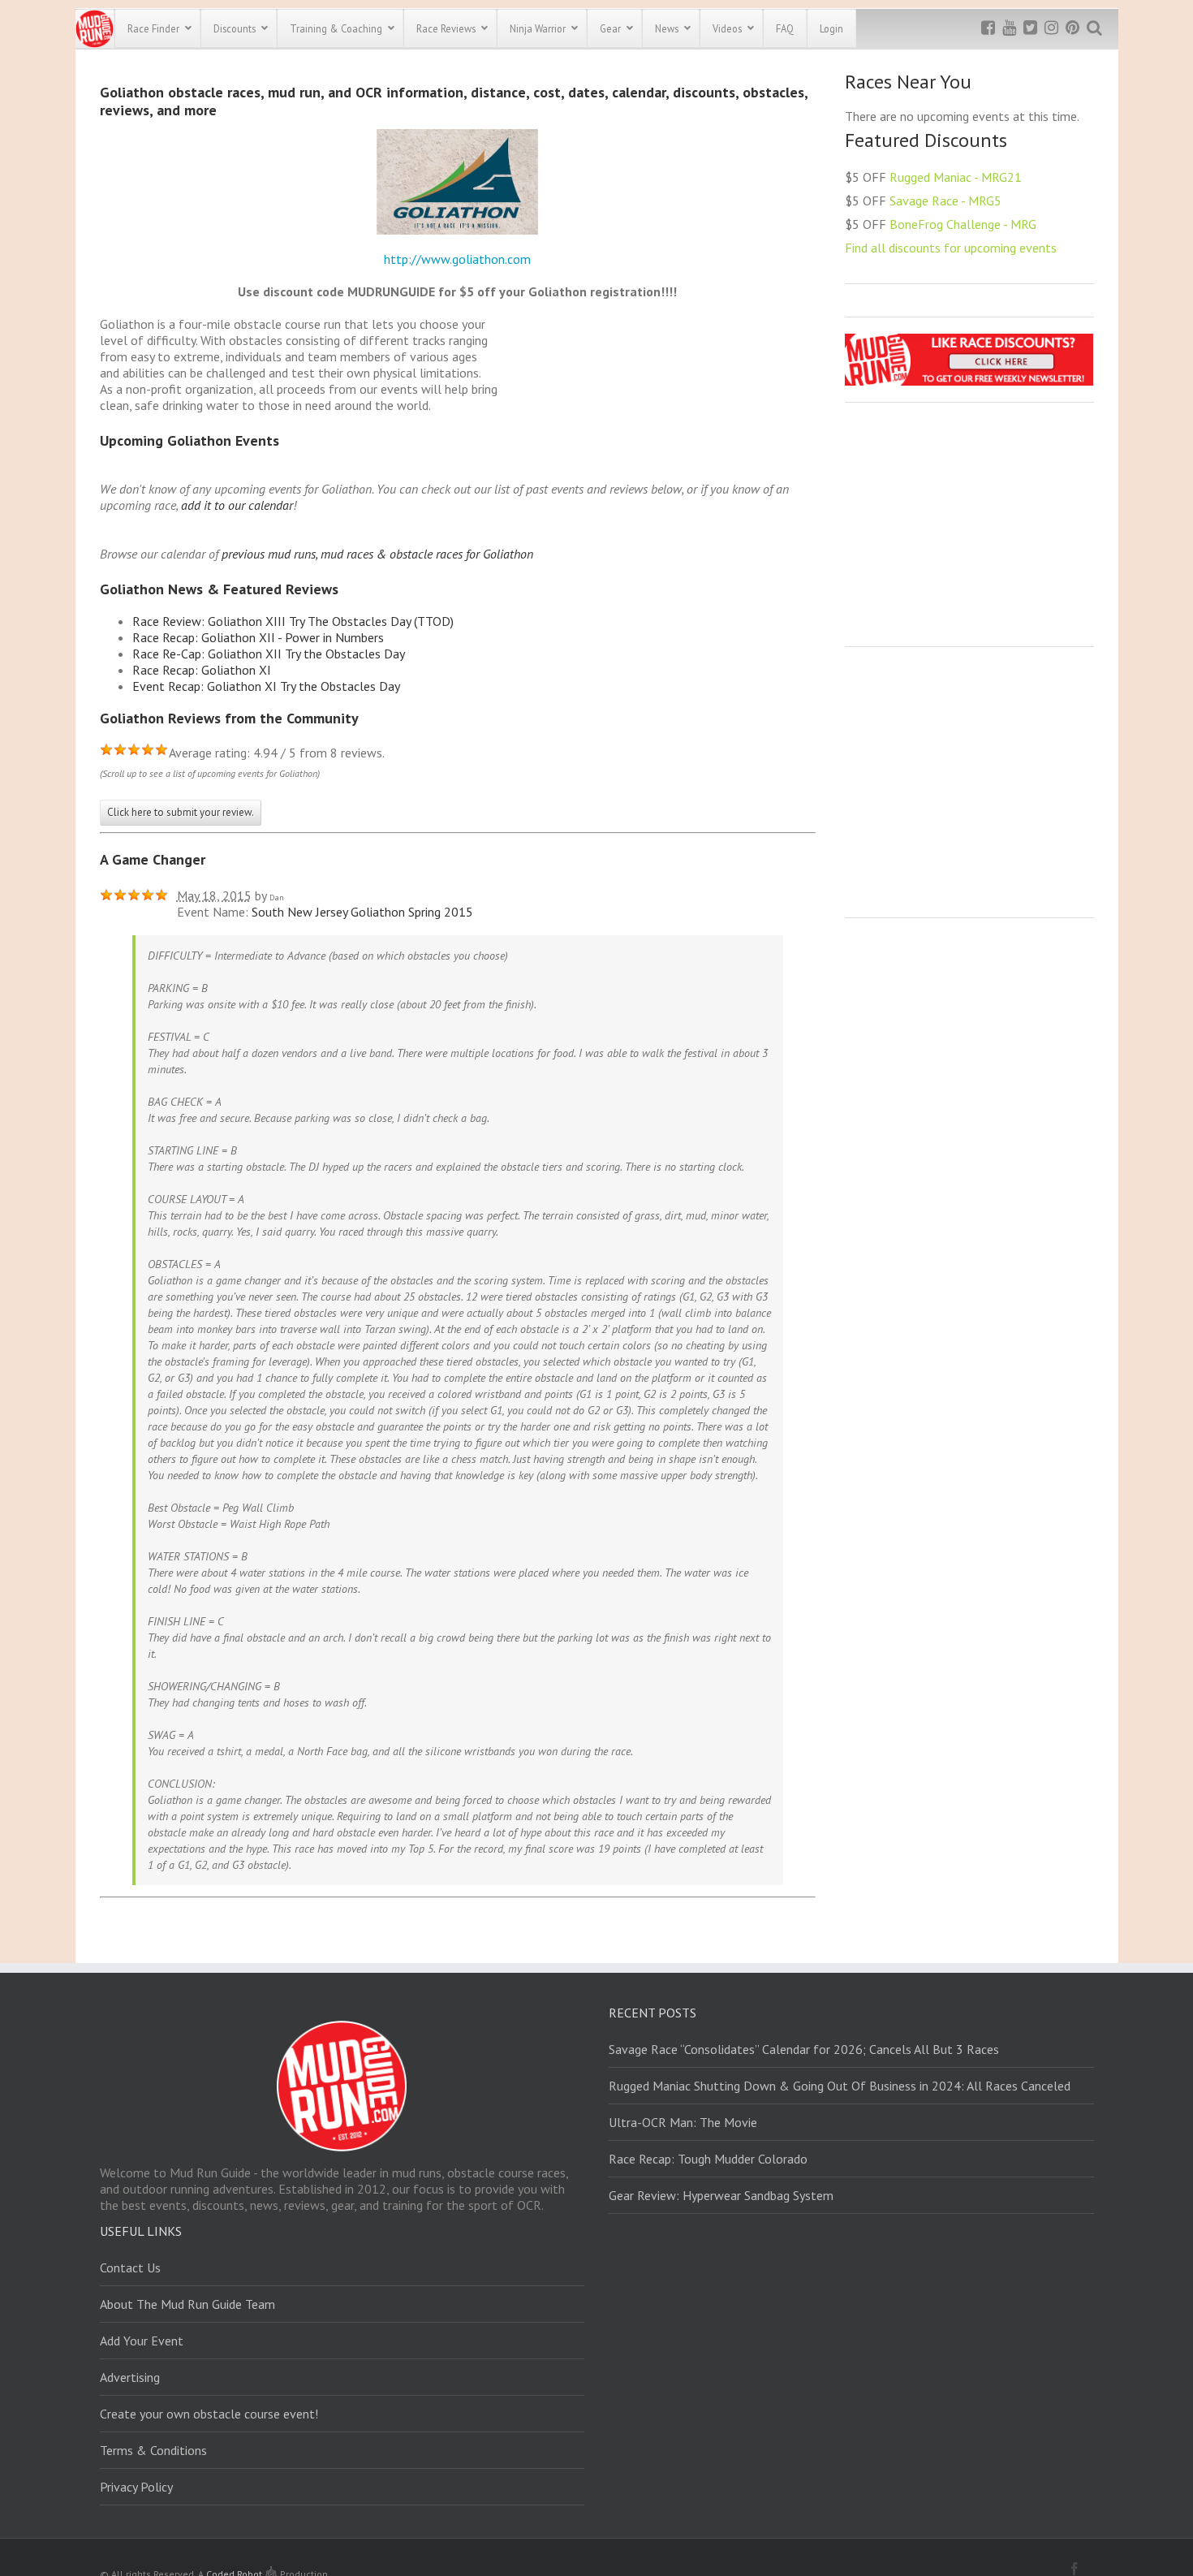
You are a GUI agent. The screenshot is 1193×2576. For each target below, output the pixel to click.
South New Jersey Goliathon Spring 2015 (362, 912)
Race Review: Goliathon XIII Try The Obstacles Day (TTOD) (293, 621)
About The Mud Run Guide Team (187, 2304)
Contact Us (130, 2267)
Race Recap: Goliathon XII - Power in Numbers (258, 637)
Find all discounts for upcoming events (951, 248)
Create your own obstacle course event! (209, 2414)
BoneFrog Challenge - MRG (963, 224)
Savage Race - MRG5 (945, 201)
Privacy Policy (136, 2487)
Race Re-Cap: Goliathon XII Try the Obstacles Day (269, 654)
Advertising (130, 2377)
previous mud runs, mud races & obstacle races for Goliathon (377, 554)
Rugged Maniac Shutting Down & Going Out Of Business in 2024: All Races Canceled (840, 2086)
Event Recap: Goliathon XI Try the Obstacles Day (266, 686)
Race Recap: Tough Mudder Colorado (708, 2159)
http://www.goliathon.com (457, 259)
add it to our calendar (237, 505)
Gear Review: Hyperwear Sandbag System (721, 2195)
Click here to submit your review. (181, 812)
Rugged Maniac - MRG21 (956, 177)
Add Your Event (142, 2341)
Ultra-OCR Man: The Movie (683, 2122)
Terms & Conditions (153, 2450)
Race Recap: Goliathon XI (202, 670)
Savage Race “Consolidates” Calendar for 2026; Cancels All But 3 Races (804, 2049)
